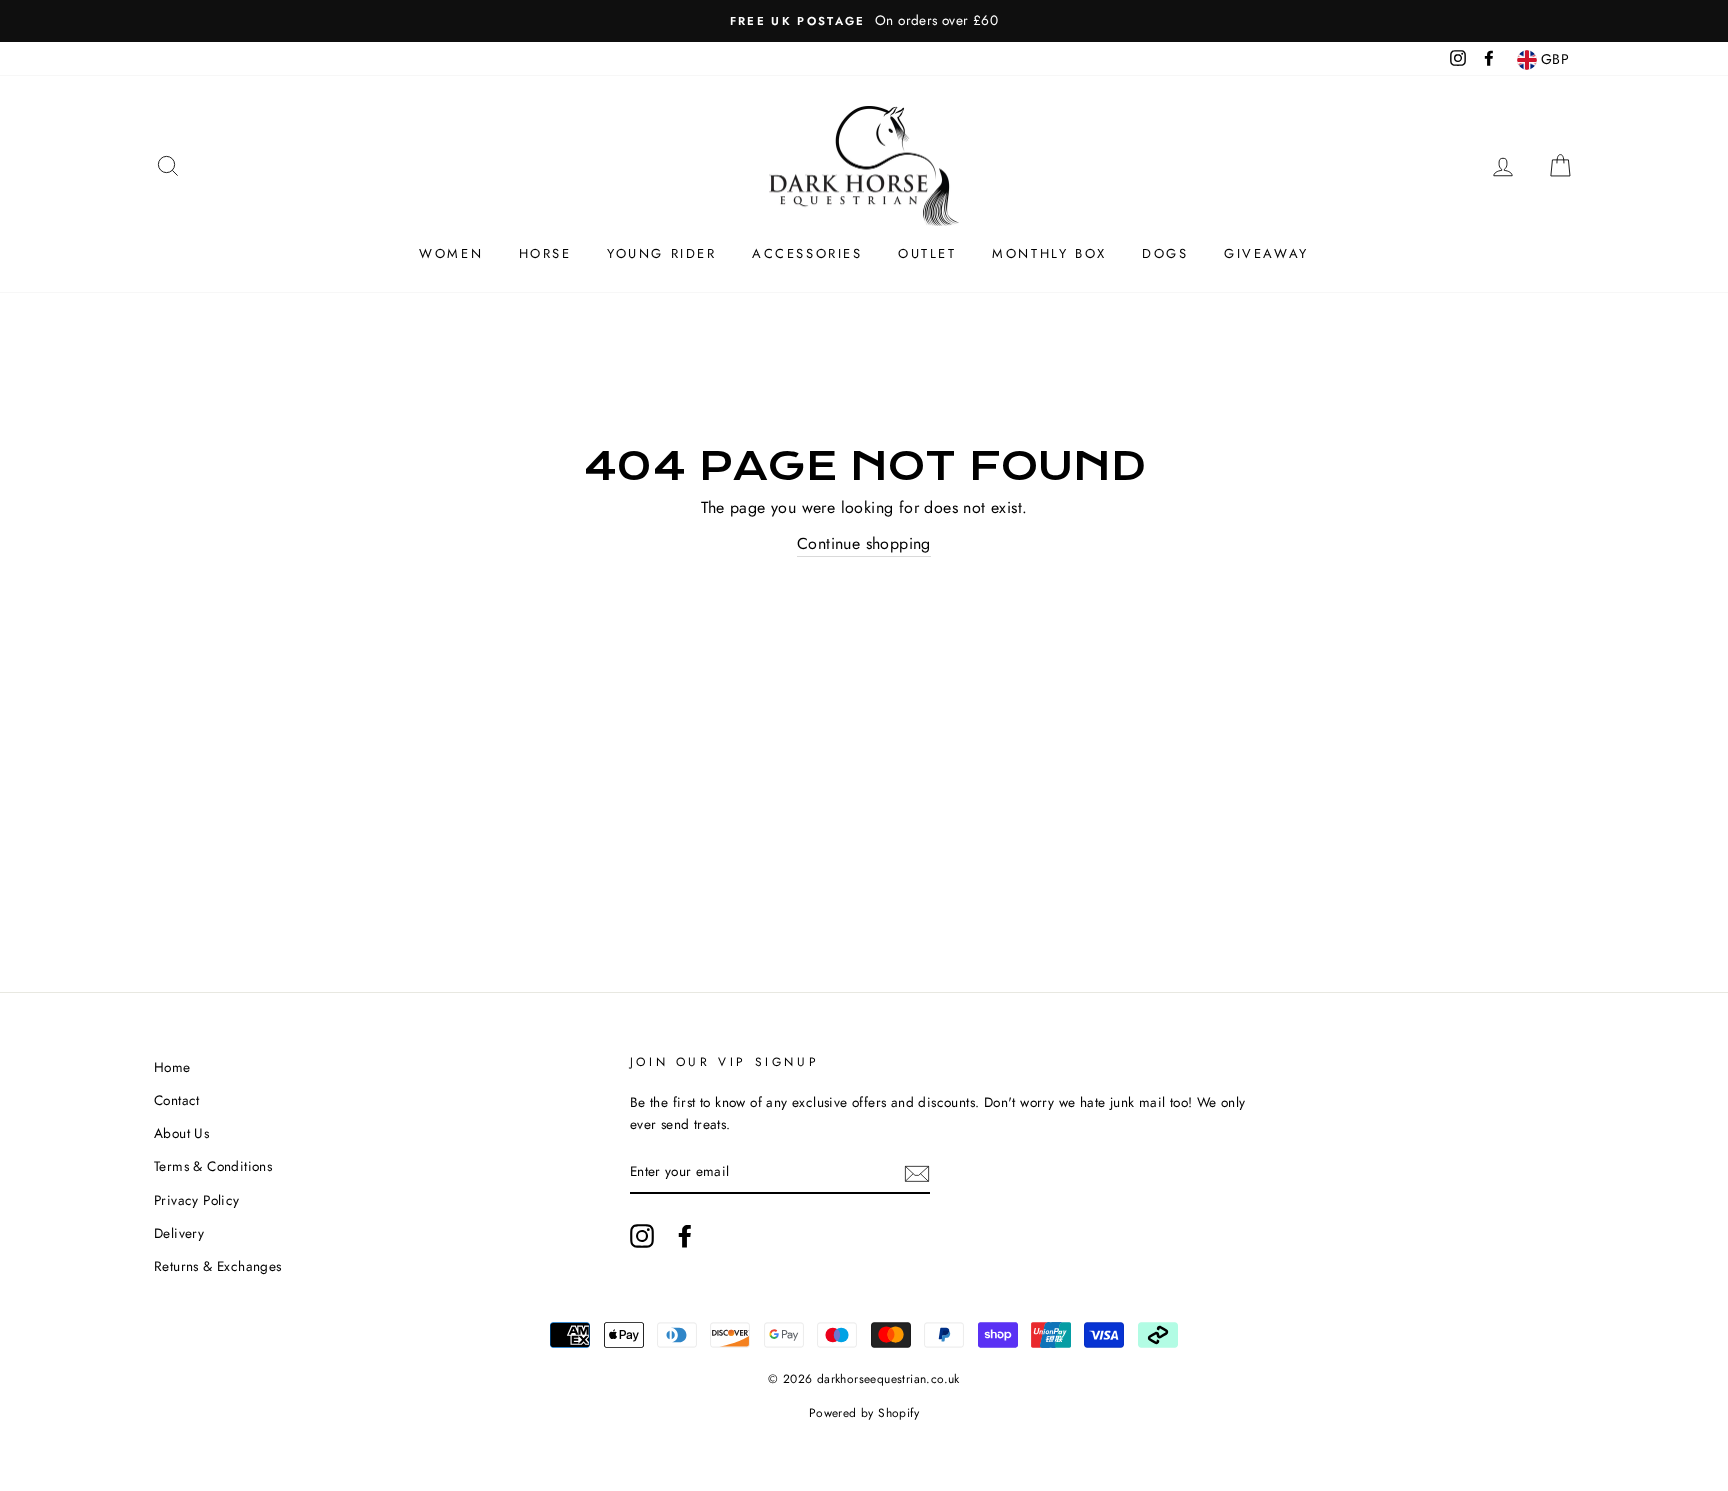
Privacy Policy (197, 1200)
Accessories (807, 253)
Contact (177, 1100)
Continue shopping (864, 543)
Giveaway (1266, 253)
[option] (864, 21)
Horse (545, 253)
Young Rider (662, 253)
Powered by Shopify (864, 1413)
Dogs (1165, 253)
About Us (181, 1133)
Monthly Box (1049, 253)
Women (451, 253)
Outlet (927, 253)
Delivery (179, 1233)
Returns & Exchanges (218, 1266)
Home (172, 1067)
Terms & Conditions (213, 1166)
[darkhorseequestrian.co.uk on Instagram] (642, 1236)
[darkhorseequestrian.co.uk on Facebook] (685, 1236)
